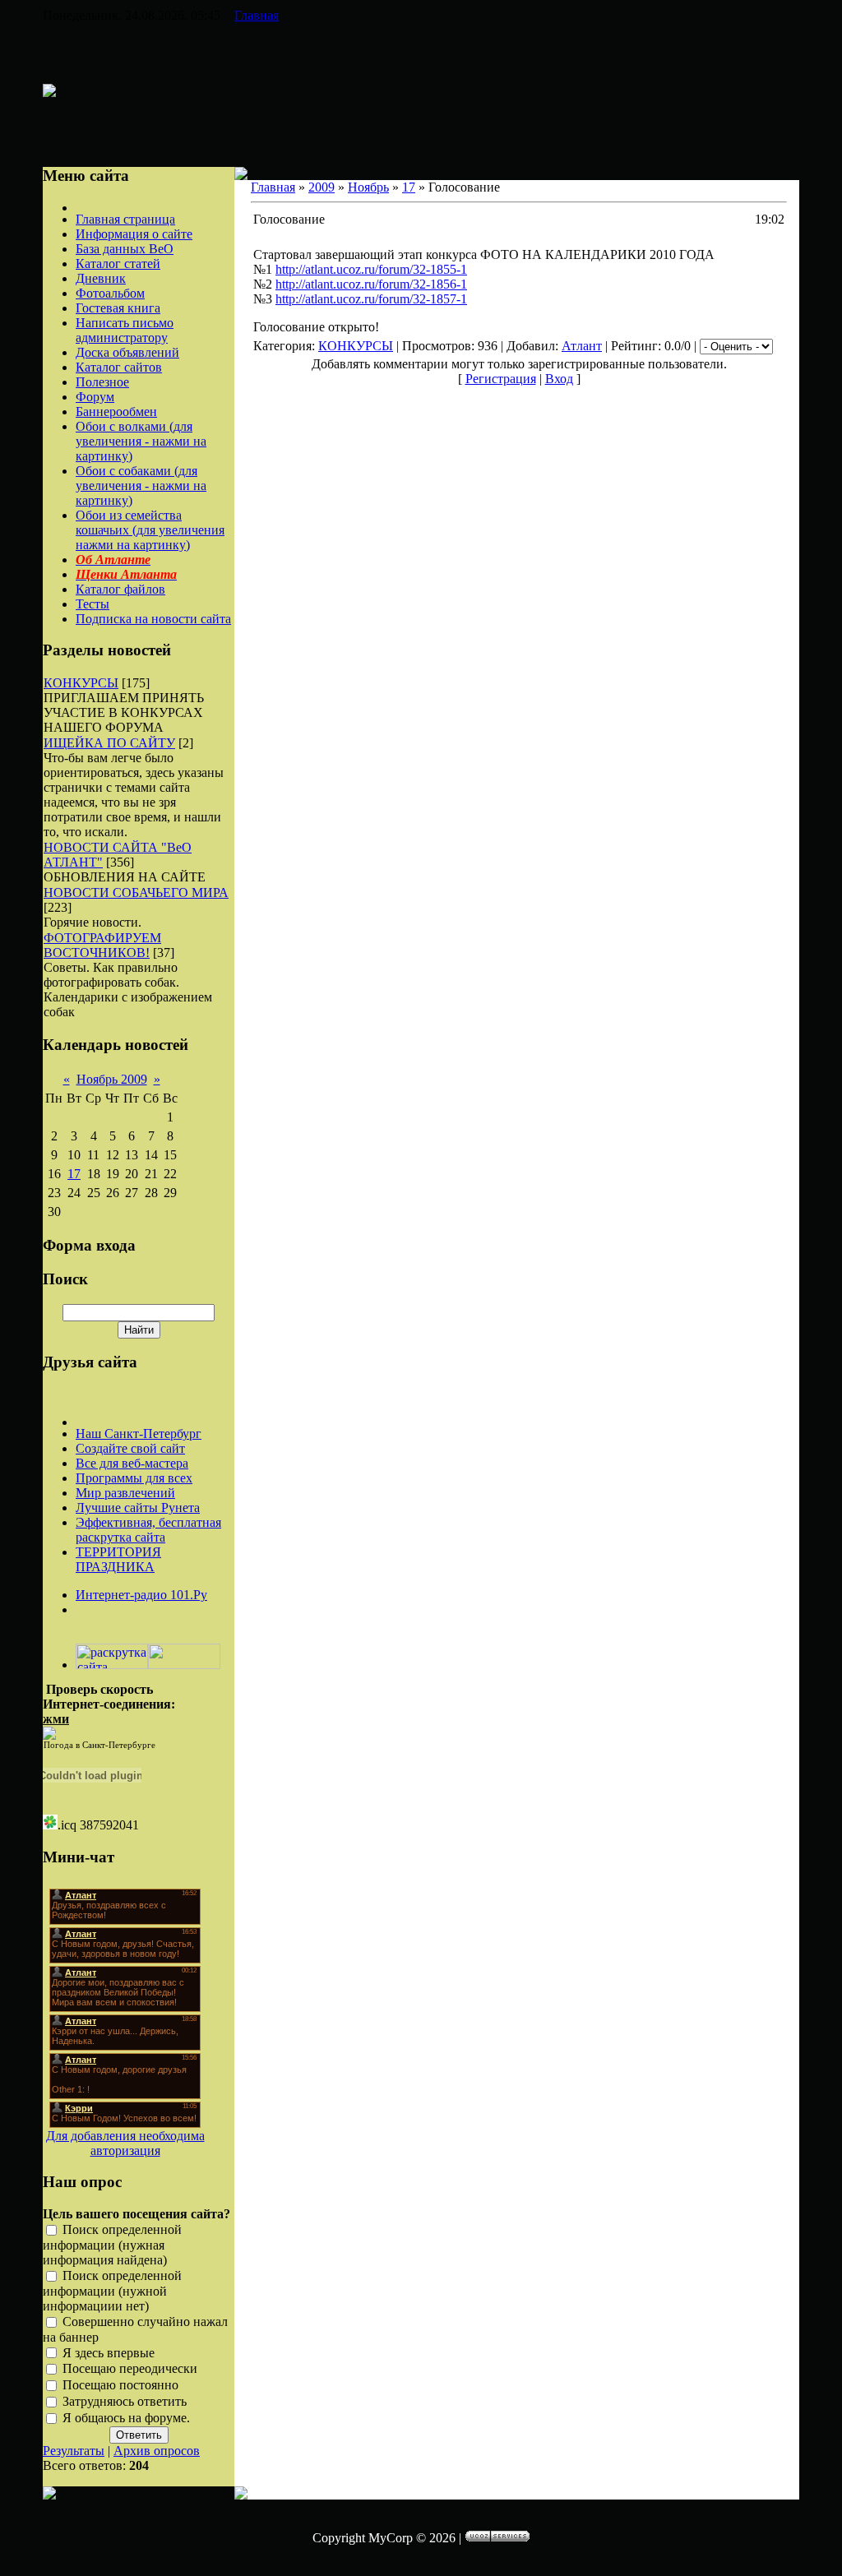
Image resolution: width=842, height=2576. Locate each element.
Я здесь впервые (109, 2353)
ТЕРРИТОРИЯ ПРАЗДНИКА (118, 1559)
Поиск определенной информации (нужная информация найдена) (112, 2245)
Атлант (582, 346)
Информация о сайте (134, 234)
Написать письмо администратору (125, 330)
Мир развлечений (125, 1493)
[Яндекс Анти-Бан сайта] (184, 1665)
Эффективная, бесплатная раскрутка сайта (148, 1530)
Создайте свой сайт (130, 1448)
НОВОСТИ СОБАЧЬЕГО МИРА (136, 893)
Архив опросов (157, 2451)
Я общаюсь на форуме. (126, 2418)
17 (74, 1174)
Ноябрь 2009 (112, 1079)
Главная (257, 15)
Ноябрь (368, 187)
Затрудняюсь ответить (125, 2401)
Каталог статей (118, 264)
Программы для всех (134, 1478)
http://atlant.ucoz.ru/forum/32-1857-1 (371, 299)
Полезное (102, 382)
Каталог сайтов (119, 367)
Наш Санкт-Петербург (139, 1434)
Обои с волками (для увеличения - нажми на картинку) (141, 441)
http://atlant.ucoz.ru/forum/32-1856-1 (371, 284)
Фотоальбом (110, 293)
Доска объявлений (127, 352)
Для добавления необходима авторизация (125, 2143)
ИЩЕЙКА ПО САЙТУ (109, 743)
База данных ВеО (125, 249)
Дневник (101, 278)
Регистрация (501, 379)
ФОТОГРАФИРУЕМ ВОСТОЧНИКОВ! (102, 945)
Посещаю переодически (130, 2369)
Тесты (93, 604)
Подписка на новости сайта (153, 619)
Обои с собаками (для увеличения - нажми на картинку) (141, 486)
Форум (95, 397)
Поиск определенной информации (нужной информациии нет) (112, 2291)
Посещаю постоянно (120, 2386)
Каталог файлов (120, 589)
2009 (322, 187)
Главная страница (125, 219)
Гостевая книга (118, 308)
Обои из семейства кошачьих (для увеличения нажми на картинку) (150, 530)
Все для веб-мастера (132, 1463)
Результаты (74, 2451)
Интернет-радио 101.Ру (141, 1595)
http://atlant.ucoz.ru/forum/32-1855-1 (371, 269)
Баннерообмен (116, 412)
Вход (559, 379)
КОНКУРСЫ (81, 683)
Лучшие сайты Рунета (138, 1508)
